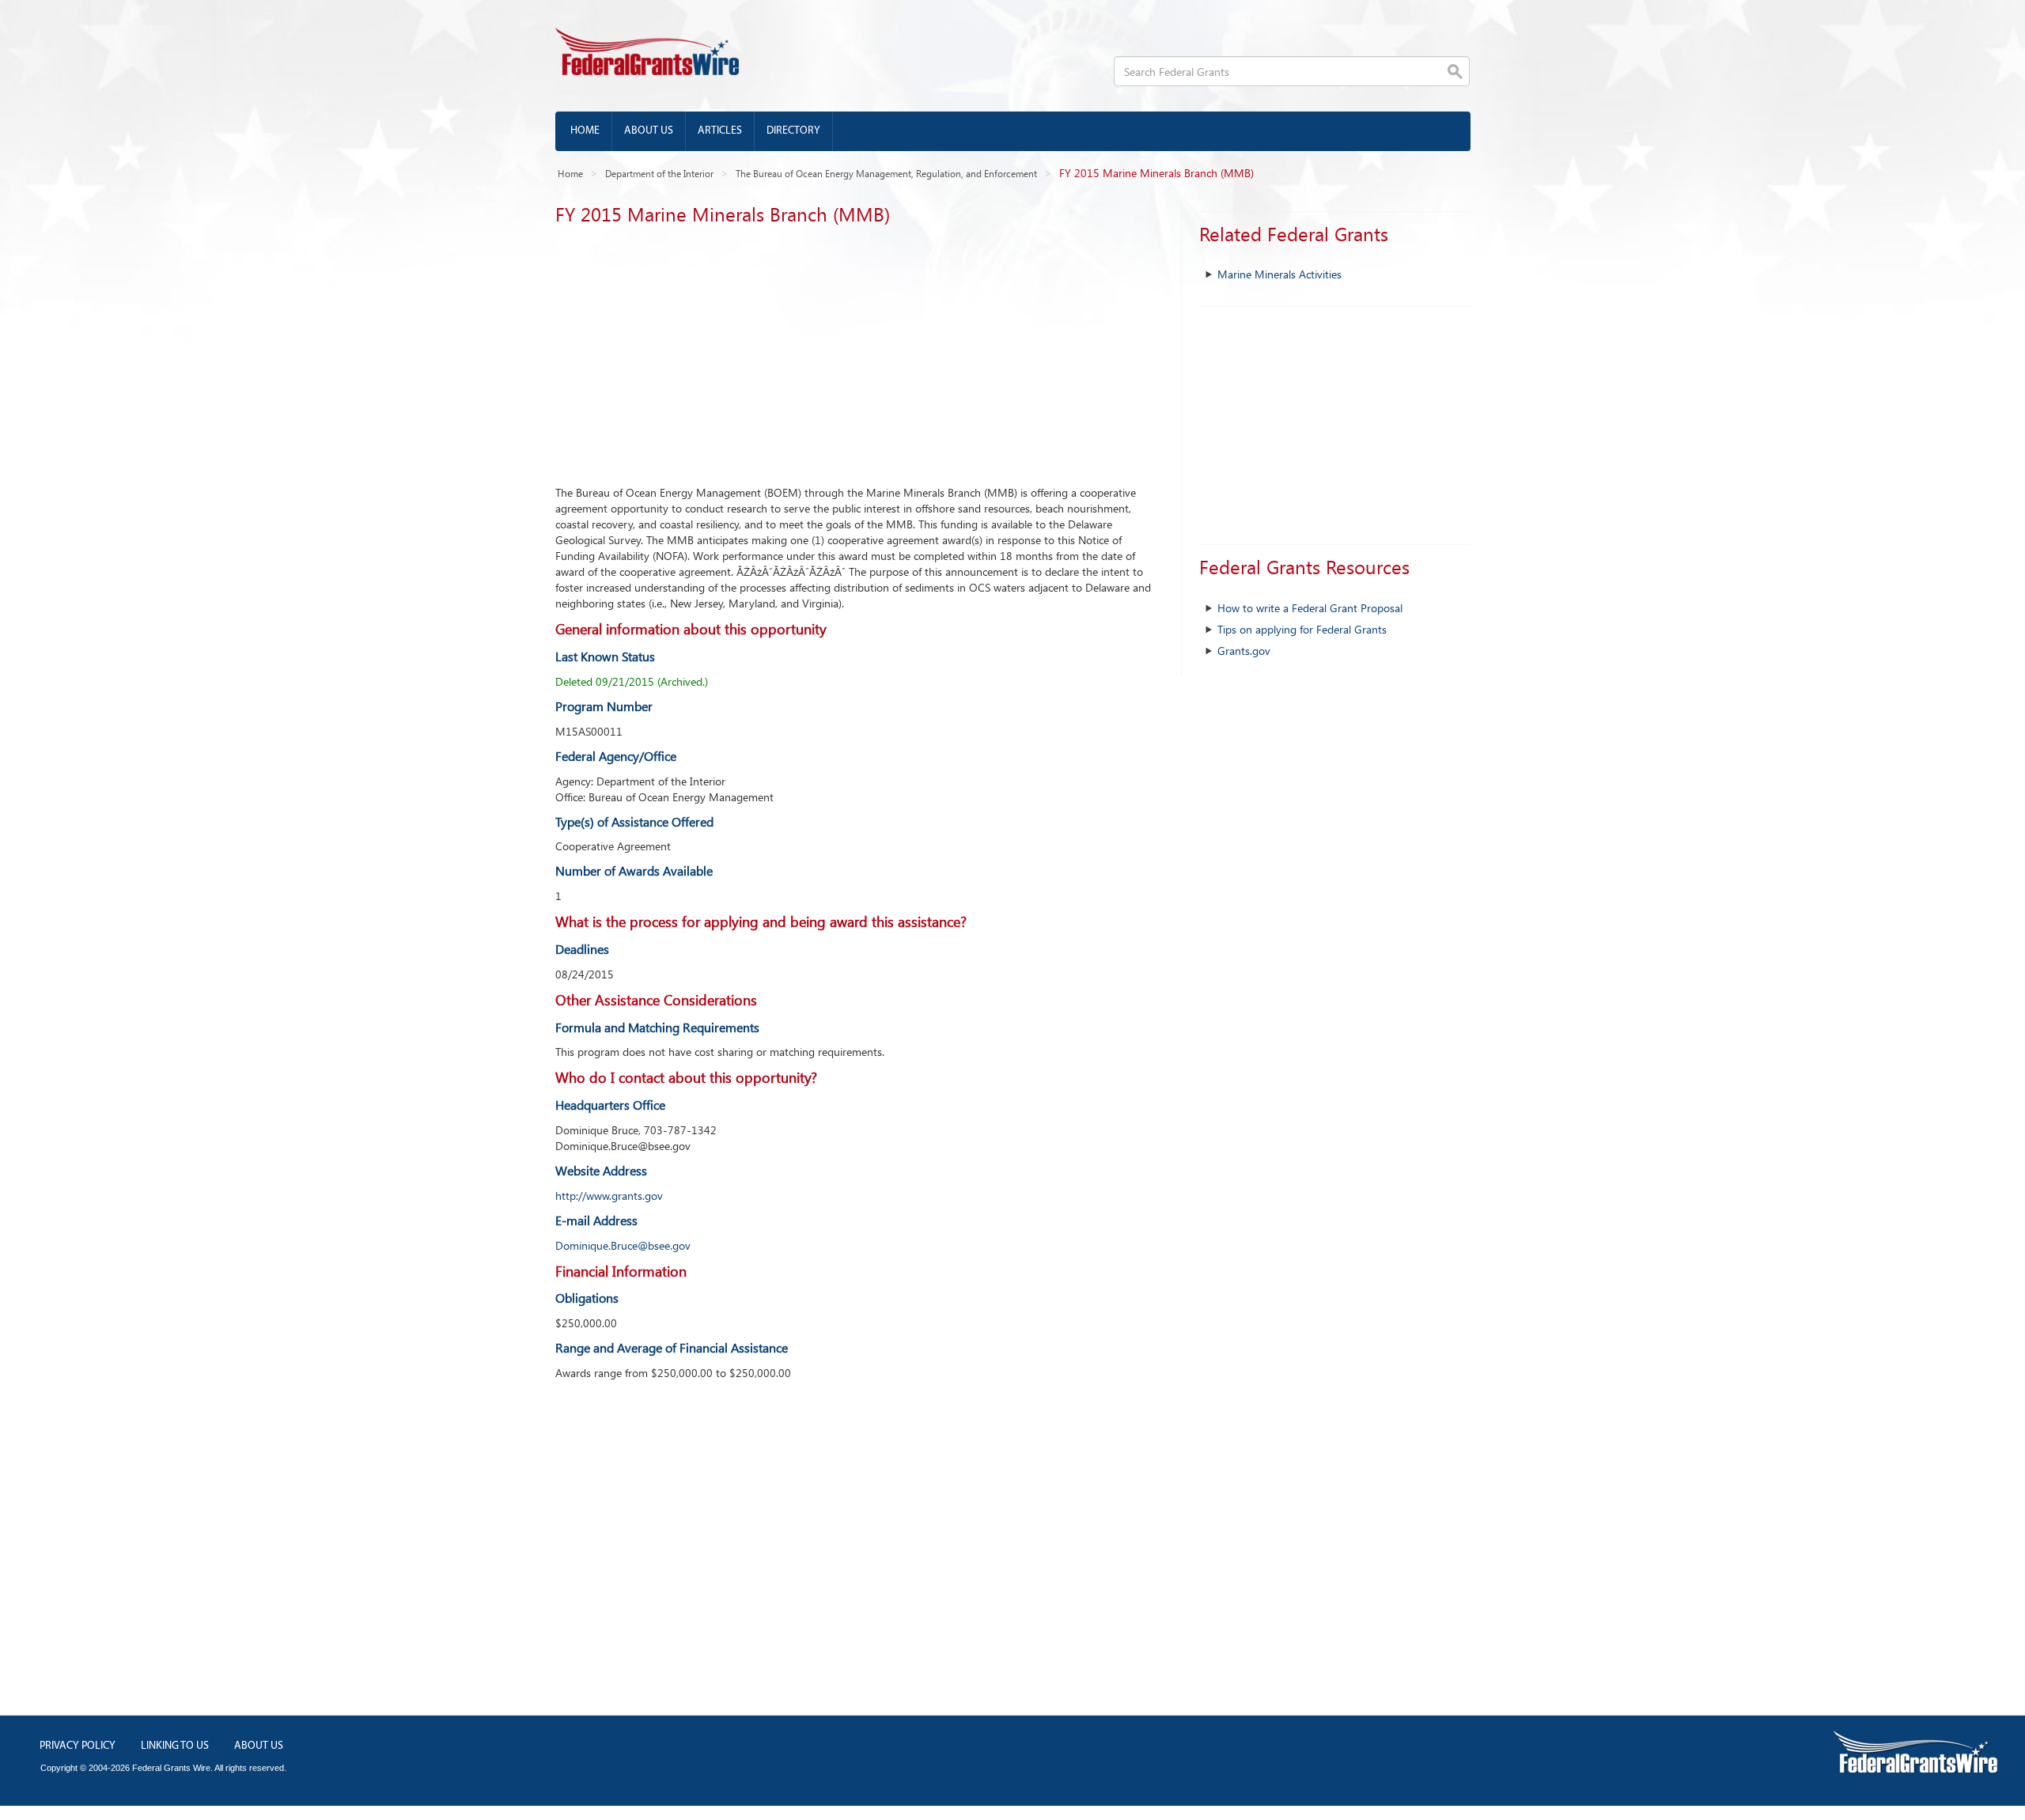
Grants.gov (1244, 651)
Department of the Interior (659, 173)
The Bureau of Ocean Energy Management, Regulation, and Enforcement (886, 173)
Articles (720, 131)
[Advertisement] (856, 350)
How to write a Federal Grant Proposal (1310, 608)
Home (585, 131)
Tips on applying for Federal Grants (1302, 629)
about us (259, 1746)
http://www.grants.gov (609, 1196)
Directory (793, 131)
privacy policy (78, 1746)
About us (649, 131)
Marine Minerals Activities (1279, 274)
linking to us (175, 1746)
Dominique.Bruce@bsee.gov (623, 1245)
